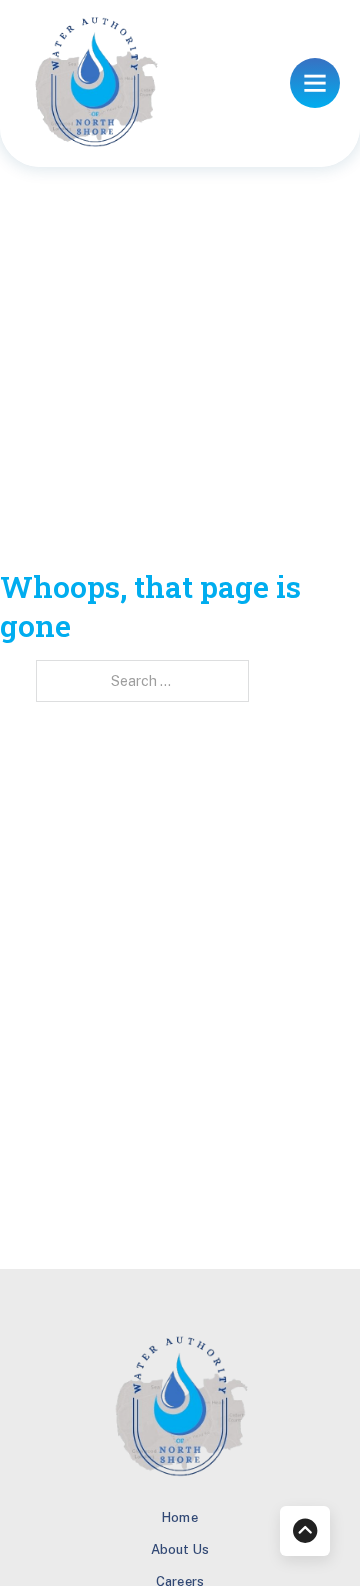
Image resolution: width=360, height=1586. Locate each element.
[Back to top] (305, 1531)
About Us (180, 1549)
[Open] (315, 83)
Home (180, 1517)
